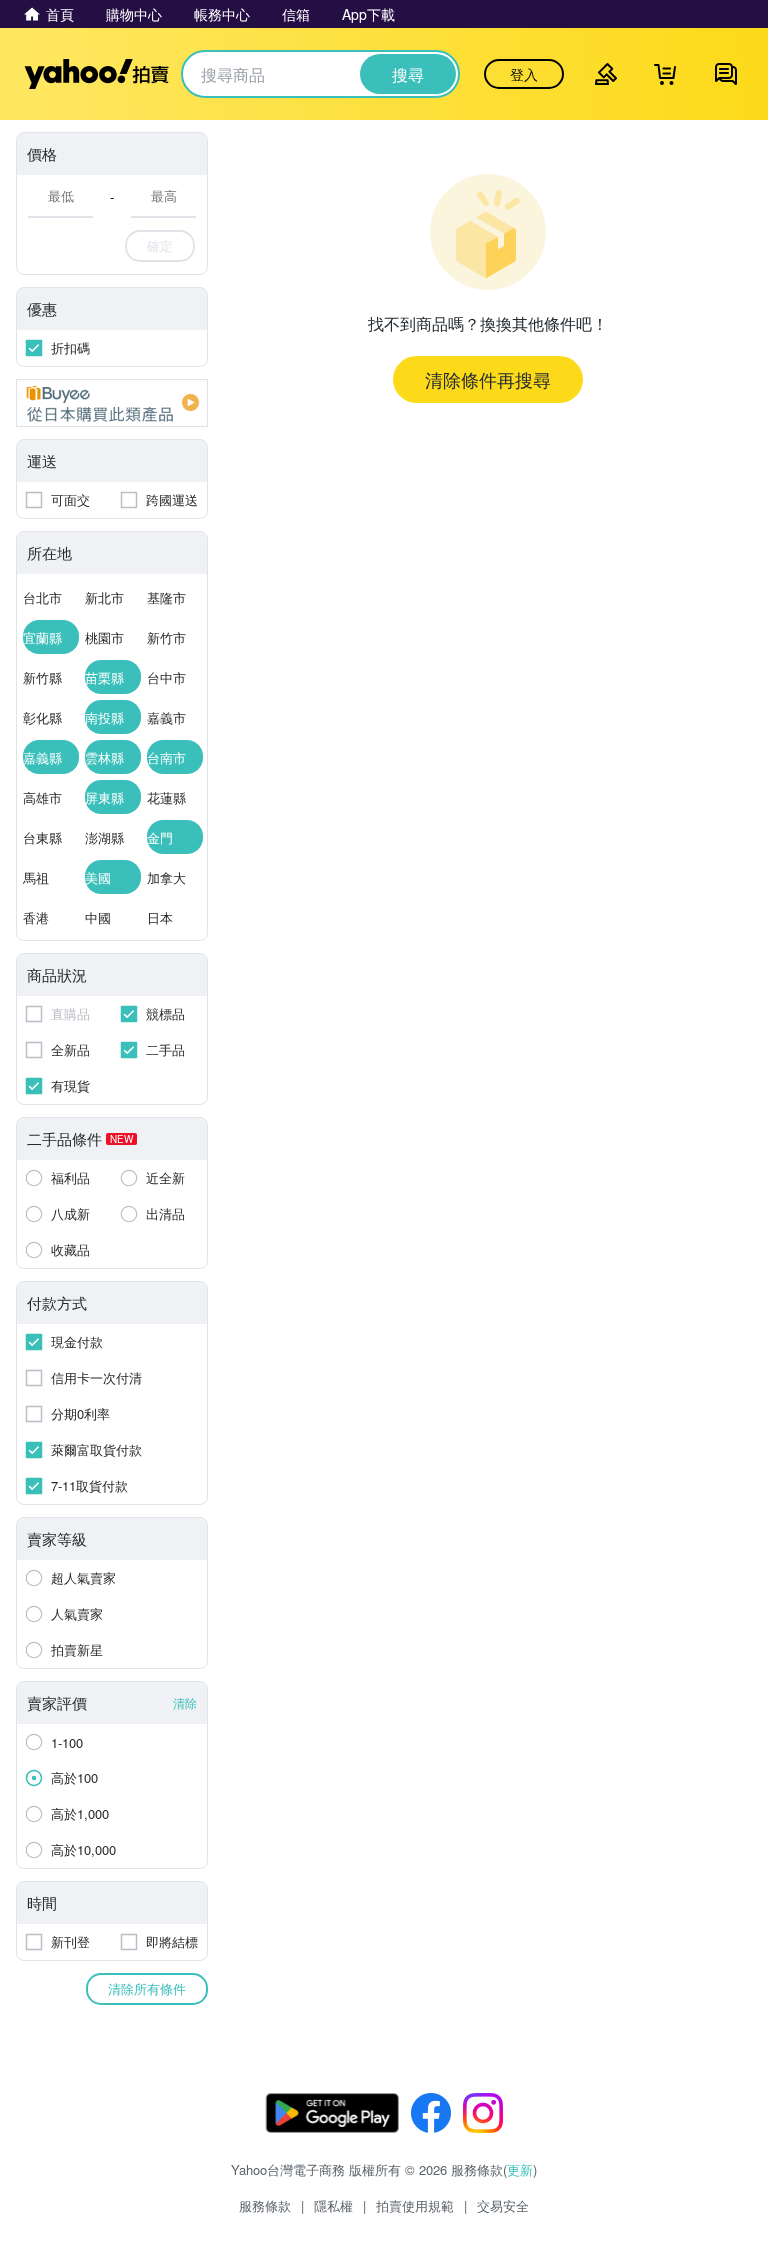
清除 (185, 1702)
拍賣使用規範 (415, 2205)
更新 (520, 2169)
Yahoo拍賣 (96, 74)
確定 (160, 245)
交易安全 (503, 2205)
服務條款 (265, 2205)
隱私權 (333, 2205)
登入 (524, 74)
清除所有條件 (147, 1988)
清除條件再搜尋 (488, 379)
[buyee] (112, 403)
